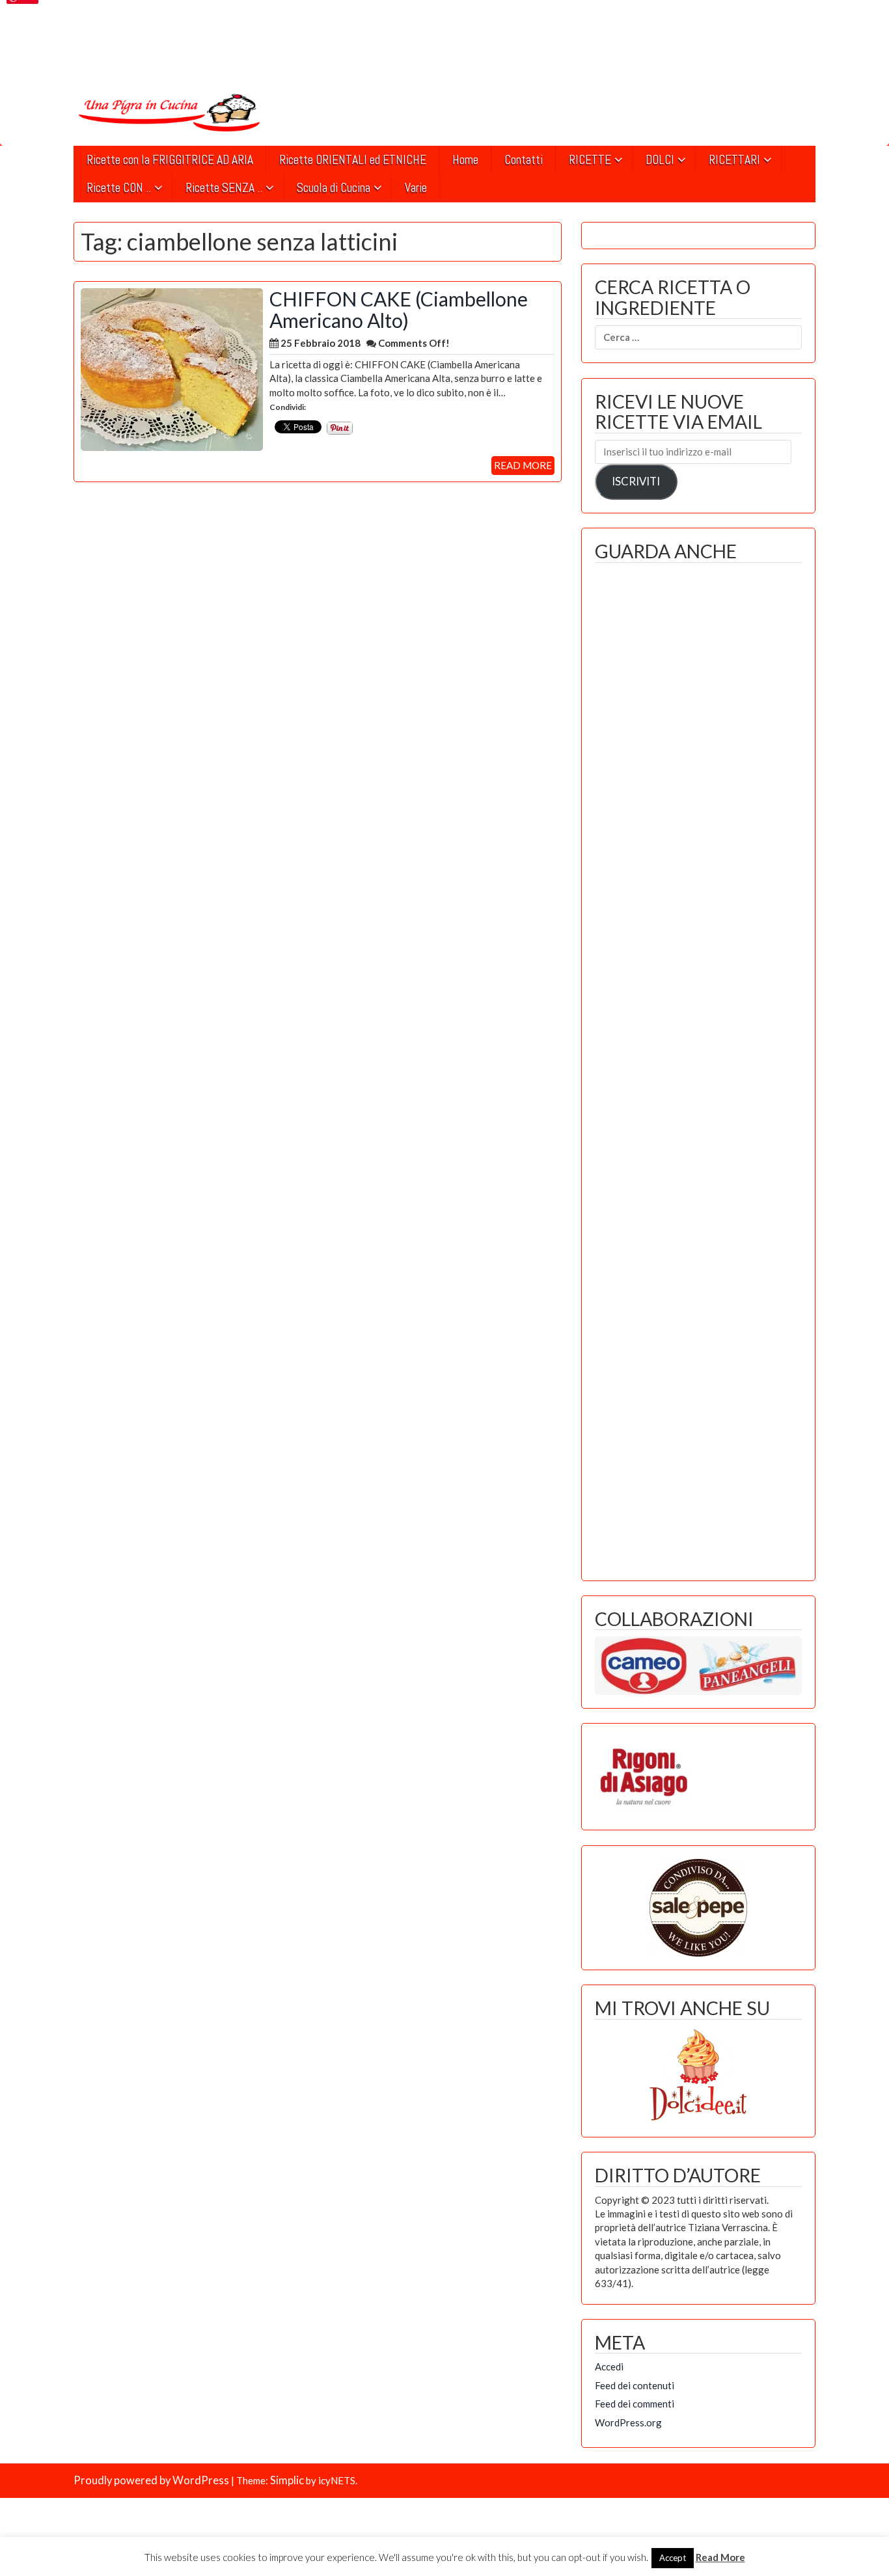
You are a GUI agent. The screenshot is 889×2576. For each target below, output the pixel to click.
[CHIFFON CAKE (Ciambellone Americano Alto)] (172, 368)
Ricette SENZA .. (224, 188)
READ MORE (523, 465)
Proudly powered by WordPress (151, 2480)
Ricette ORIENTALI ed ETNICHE (353, 160)
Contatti (524, 160)
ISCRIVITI (636, 481)
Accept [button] (673, 2558)
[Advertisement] (698, 1068)
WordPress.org (628, 2422)
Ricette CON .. (119, 188)
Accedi (609, 2366)
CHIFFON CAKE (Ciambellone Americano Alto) (399, 309)
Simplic (287, 2480)
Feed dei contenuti (635, 2385)
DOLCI (660, 160)
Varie (416, 188)
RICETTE (590, 160)
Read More (720, 2557)
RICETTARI (734, 160)
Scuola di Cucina (334, 188)
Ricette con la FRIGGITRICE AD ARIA (170, 160)
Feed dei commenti (635, 2404)
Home (465, 160)
